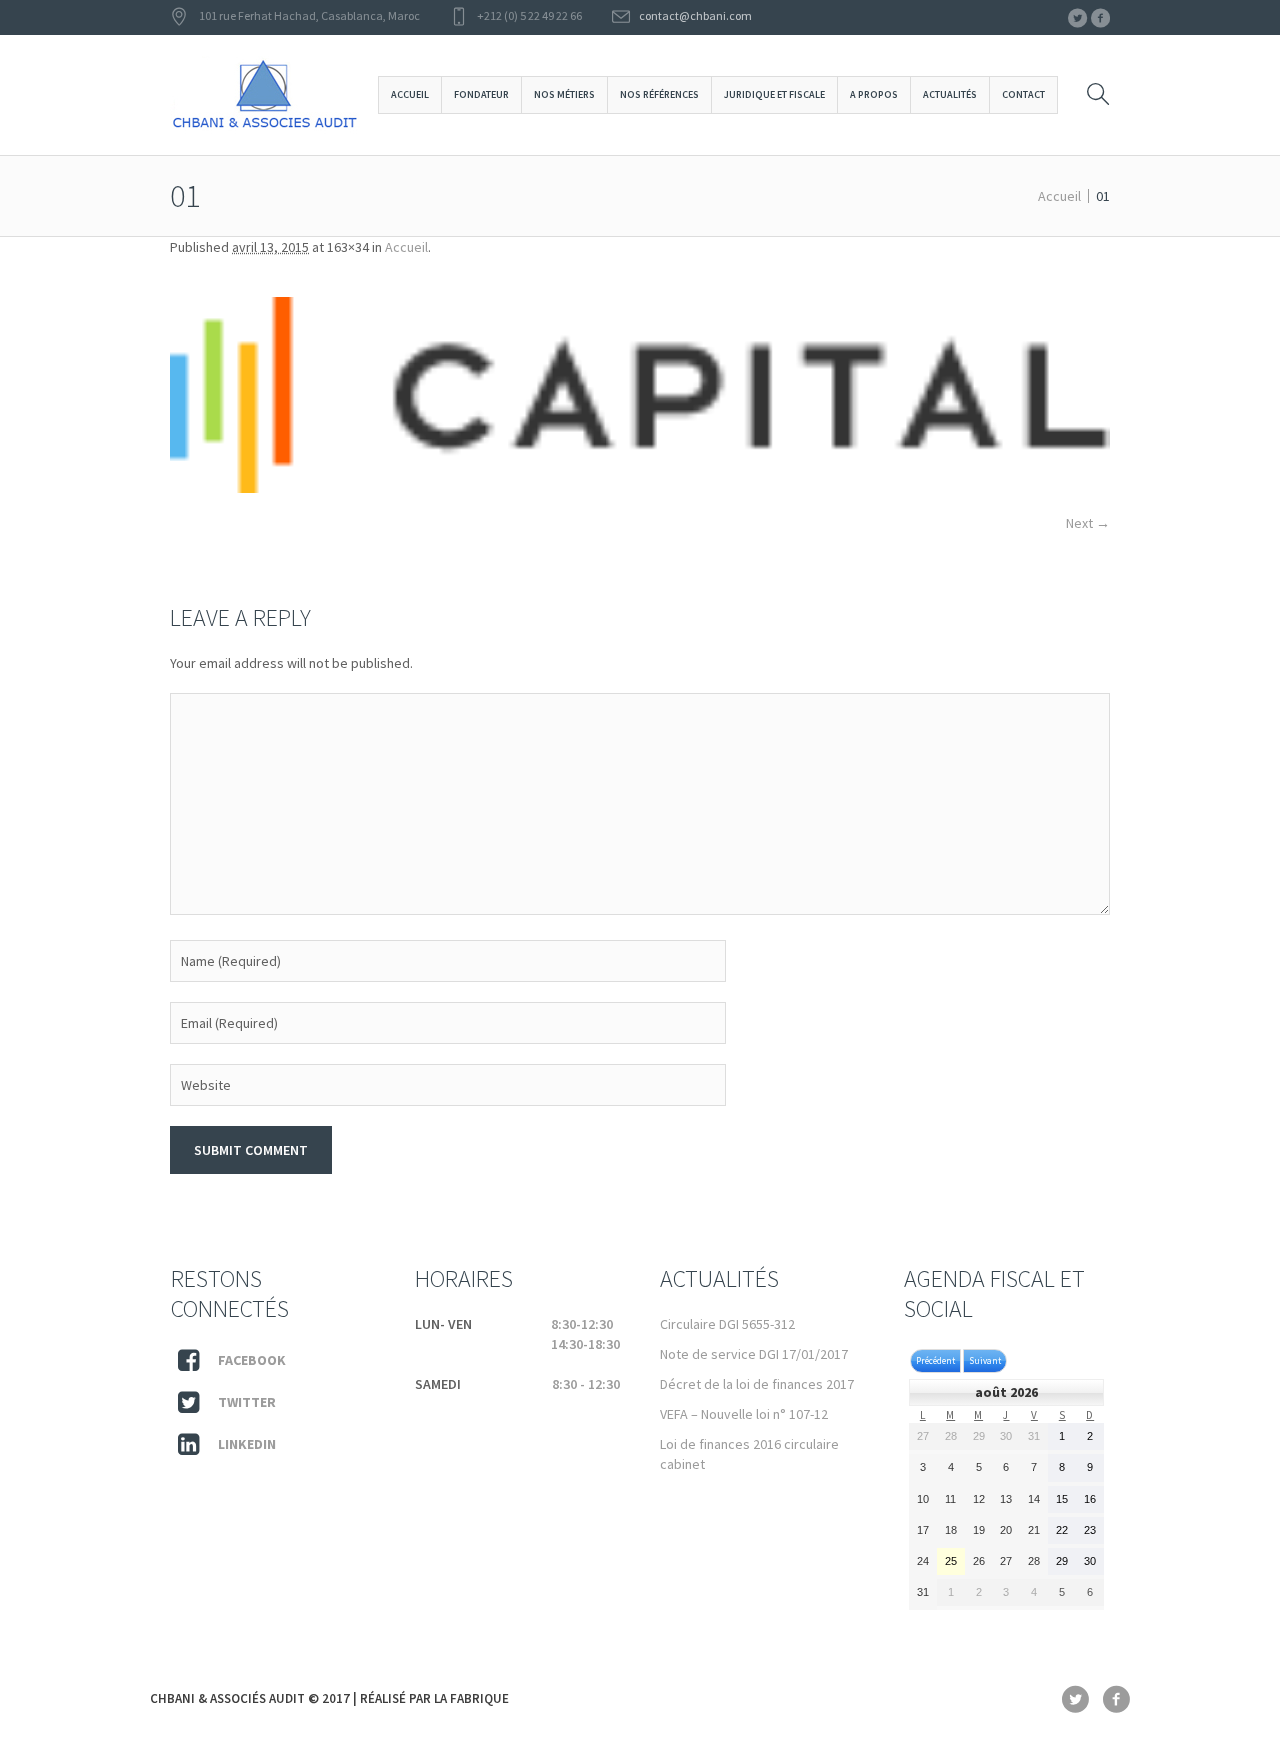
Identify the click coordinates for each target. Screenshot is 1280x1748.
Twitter (247, 1402)
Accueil (1059, 196)
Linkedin (247, 1444)
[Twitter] (1077, 18)
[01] (640, 395)
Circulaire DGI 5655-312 (727, 1324)
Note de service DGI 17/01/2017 (754, 1354)
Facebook (252, 1360)
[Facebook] (1100, 18)
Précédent (935, 1360)
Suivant (985, 1360)
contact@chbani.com (695, 15)
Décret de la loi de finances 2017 (757, 1384)
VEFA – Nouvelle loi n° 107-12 (744, 1414)
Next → (1088, 523)
